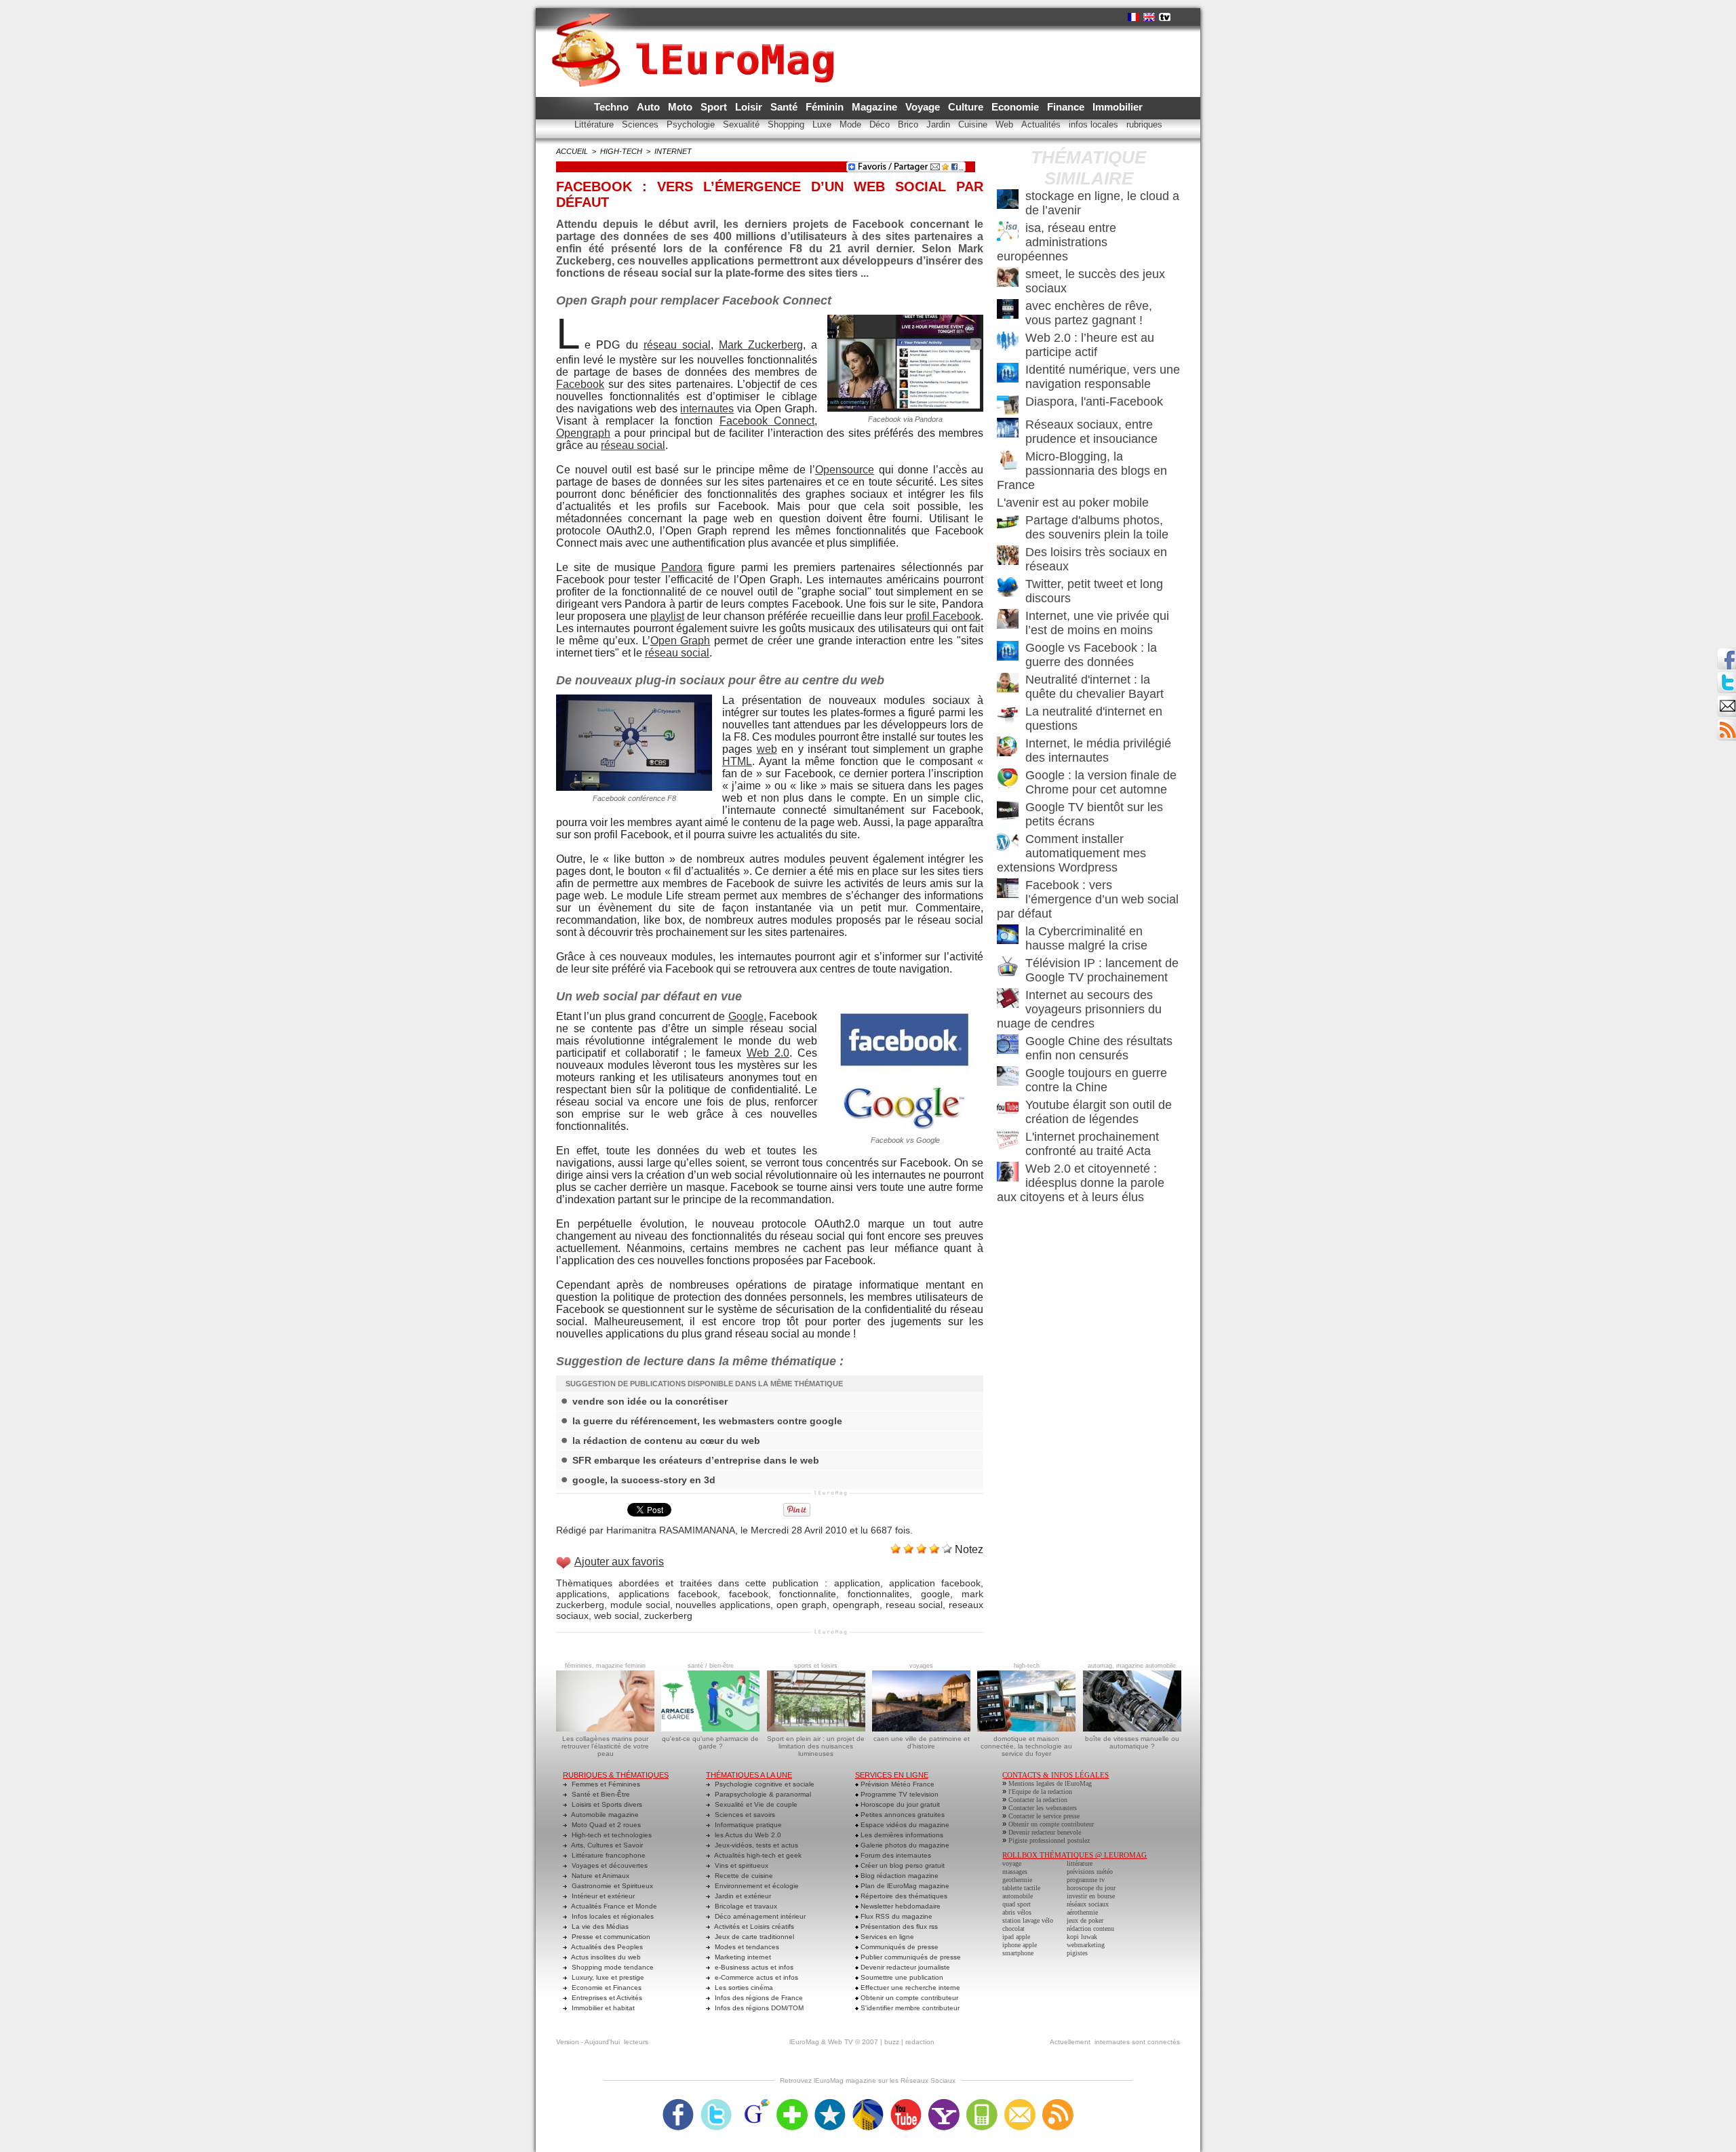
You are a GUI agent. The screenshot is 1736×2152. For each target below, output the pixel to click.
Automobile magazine (604, 1815)
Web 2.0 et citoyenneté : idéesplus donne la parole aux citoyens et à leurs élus (1081, 1183)
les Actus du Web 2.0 (747, 1835)
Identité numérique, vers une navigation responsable (1103, 377)
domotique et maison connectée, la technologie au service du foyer (1026, 1746)
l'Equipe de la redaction (1040, 1792)
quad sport (1017, 1904)
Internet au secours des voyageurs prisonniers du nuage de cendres (1079, 1009)
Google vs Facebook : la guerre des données (1091, 655)
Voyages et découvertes (609, 1865)
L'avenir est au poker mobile (1073, 503)
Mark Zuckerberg (761, 345)
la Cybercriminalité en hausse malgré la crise (1086, 938)
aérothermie (1082, 1912)
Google (746, 1016)
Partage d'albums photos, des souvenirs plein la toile (1097, 527)
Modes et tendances (746, 1947)
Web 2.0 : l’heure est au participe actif (1090, 345)
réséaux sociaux (1088, 1904)
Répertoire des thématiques (903, 1896)
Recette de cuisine (743, 1876)
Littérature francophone (608, 1855)
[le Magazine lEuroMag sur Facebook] (678, 2103)
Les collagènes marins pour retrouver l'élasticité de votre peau (605, 1746)
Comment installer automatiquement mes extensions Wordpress (1071, 853)
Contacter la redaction (1038, 1800)
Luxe (823, 124)
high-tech (621, 151)
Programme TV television (899, 1794)
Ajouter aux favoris (619, 1562)
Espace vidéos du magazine (904, 1825)
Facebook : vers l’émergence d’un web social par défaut (1088, 899)
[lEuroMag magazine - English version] (1149, 17)
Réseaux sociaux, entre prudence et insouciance (1091, 432)
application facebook (935, 1583)
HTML (737, 761)
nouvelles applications (723, 1605)
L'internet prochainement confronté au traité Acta (1092, 1144)
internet (673, 151)
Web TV (841, 2042)
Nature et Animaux (599, 1876)
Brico (909, 124)
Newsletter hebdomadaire (900, 1906)
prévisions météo (1090, 1872)
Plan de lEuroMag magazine (904, 1886)
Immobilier (1118, 107)
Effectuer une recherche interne (909, 1988)
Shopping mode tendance (612, 1967)
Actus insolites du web (605, 1957)
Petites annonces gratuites (902, 1815)
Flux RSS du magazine (895, 1916)
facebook (749, 1594)
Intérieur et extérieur (602, 1896)
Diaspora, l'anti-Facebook (1094, 402)
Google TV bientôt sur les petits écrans (1094, 814)
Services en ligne (886, 1937)
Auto (650, 107)
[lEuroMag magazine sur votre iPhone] (982, 2103)
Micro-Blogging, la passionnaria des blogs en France (1082, 471)
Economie (1017, 107)
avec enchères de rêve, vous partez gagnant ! (1089, 313)
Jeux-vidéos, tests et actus (755, 1845)
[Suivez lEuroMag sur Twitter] (716, 2103)
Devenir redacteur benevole (1045, 1832)
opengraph (856, 1605)
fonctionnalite (808, 1594)
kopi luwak (1082, 1937)
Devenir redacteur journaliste (904, 1967)
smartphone (1018, 1953)
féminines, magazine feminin (605, 1666)
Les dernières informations (901, 1835)
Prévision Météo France (896, 1784)
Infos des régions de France (758, 1998)
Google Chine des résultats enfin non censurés (1099, 1048)
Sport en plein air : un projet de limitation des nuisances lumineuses (816, 1746)
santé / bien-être (711, 1666)
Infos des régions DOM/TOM (758, 2008)
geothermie (1017, 1880)
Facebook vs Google (905, 1140)
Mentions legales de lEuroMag (1050, 1783)
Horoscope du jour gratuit (899, 1804)
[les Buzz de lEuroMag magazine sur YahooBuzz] (944, 2103)
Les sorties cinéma (743, 1988)
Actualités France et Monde (613, 1906)
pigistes (1077, 1953)
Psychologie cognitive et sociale (764, 1784)
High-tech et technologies (611, 1835)
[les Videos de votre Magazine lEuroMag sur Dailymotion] (868, 2103)
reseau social (914, 1605)
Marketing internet (742, 1957)
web (767, 749)
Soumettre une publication (901, 1977)
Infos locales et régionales (612, 1916)
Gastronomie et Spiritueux (611, 1886)
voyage (1012, 1863)
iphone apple (1020, 1945)
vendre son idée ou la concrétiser (650, 1401)
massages (1015, 1872)
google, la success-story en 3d (644, 1480)
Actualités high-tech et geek (757, 1855)
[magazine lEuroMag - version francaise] (1133, 17)
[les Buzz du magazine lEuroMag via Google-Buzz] (754, 2103)
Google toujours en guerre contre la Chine (1096, 1080)
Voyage (924, 107)
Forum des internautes (895, 1855)
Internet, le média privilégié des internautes (1098, 750)
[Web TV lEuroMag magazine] (1165, 17)
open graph (802, 1605)
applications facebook (668, 1594)
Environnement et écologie (756, 1886)
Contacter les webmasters (1043, 1808)
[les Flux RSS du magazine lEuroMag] (1058, 2103)
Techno (613, 107)
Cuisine (974, 124)
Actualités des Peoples (606, 1947)
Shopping (787, 124)
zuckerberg (668, 1616)
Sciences (642, 124)
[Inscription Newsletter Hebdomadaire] (1727, 723)
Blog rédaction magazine (899, 1876)
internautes (707, 409)
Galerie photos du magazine (904, 1845)
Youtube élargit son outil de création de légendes (1099, 1112)
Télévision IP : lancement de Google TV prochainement (1102, 970)
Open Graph (680, 641)
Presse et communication (610, 1937)
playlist (667, 616)
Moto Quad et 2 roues (605, 1825)
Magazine (876, 107)
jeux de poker (1085, 1920)
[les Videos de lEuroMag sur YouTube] (906, 2103)
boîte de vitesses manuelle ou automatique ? (1132, 1742)
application (857, 1583)
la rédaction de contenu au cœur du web (666, 1441)
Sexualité (743, 124)
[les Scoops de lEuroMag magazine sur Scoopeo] (830, 2103)
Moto (682, 107)
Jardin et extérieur (742, 1896)
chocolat (1013, 1929)
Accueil (572, 151)
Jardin (940, 124)
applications (581, 1594)
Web (1006, 124)
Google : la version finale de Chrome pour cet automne (1101, 782)
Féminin (826, 107)
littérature (1080, 1863)
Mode (852, 124)
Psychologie (692, 124)
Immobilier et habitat (602, 2008)
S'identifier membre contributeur (909, 2008)
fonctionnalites (879, 1594)
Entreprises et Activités (606, 1998)
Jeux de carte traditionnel (753, 1937)
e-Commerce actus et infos (755, 1977)
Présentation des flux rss (898, 1926)
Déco (881, 124)
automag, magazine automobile (1132, 1666)
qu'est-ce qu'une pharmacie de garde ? (710, 1742)
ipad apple (1016, 1937)
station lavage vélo (1028, 1920)
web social (616, 1616)
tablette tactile (1021, 1888)
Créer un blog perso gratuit (902, 1865)
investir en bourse (1091, 1896)
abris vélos (1017, 1912)
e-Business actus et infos (753, 1967)
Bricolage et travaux (745, 1906)
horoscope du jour (1091, 1888)
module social (640, 1605)
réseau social (677, 345)
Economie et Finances (606, 1988)
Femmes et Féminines (605, 1784)
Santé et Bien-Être (600, 1794)
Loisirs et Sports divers (606, 1804)
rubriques (1144, 124)
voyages (921, 1666)
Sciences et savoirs (744, 1815)
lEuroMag (804, 2042)
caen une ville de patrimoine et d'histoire (922, 1742)
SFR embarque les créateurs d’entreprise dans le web (696, 1460)
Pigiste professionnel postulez (1049, 1840)
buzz (892, 2042)
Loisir (750, 107)
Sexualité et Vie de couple (755, 1804)
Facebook (580, 384)
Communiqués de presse (899, 1947)
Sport (715, 107)
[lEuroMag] (697, 37)
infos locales (1095, 124)
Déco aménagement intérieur (759, 1916)
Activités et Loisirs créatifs (753, 1926)
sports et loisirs (816, 1666)
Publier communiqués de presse (910, 1957)
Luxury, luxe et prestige (607, 1977)
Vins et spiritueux (741, 1865)
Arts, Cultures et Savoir (606, 1845)
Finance (1067, 107)
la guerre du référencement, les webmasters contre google (707, 1421)
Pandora (682, 567)
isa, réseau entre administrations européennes (1057, 242)
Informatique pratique (747, 1825)
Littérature (595, 124)
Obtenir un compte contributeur (908, 1998)
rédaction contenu (1090, 1929)
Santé (785, 107)
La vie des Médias (599, 1926)
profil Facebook (943, 616)
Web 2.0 (768, 1053)
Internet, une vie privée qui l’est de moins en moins (1097, 623)
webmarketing (1086, 1945)
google (935, 1594)
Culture (967, 107)
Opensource (845, 470)
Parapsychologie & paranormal (762, 1794)
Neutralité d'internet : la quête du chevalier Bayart (1094, 687)
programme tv (1086, 1880)
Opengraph (583, 433)
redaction (920, 2042)
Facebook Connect (767, 421)
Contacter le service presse (1044, 1816)
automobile (1018, 1896)
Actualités (1042, 124)
